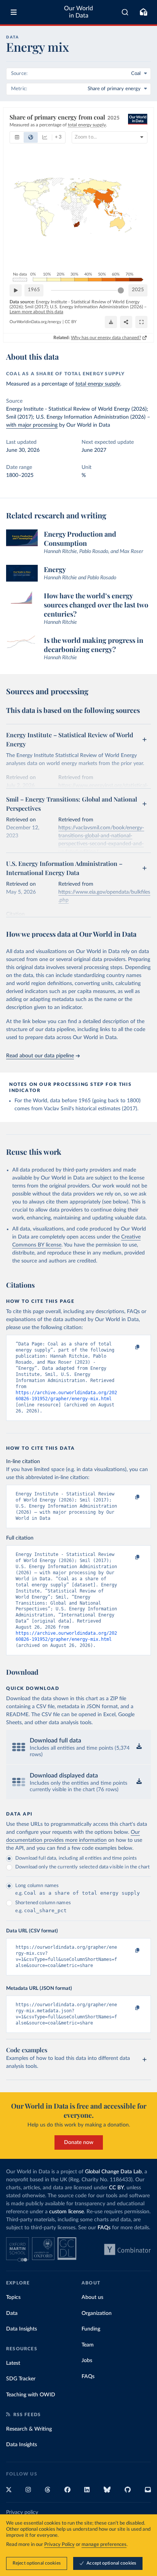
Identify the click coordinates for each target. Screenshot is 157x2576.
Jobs (87, 2361)
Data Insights (22, 2329)
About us (92, 2297)
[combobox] (125, 12)
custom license (66, 2212)
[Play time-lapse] (16, 290)
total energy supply (98, 384)
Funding (91, 2329)
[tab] (17, 137)
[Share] (126, 322)
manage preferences (104, 2545)
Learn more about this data (36, 312)
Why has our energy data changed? (106, 338)
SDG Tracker (21, 2379)
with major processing (32, 425)
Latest (13, 2363)
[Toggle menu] (14, 12)
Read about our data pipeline (40, 1056)
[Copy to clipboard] (129, 1347)
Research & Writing (29, 2429)
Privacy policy (22, 2512)
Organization (97, 2313)
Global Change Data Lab (113, 2172)
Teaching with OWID (31, 2395)
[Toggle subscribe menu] (143, 12)
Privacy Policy (59, 2545)
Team (88, 2345)
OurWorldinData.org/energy (35, 322)
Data (12, 2313)
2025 (138, 290)
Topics (13, 2297)
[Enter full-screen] (141, 322)
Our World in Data (78, 12)
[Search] (125, 12)
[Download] (111, 322)
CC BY (71, 322)
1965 (34, 290)
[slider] (121, 290)
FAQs (104, 2228)
